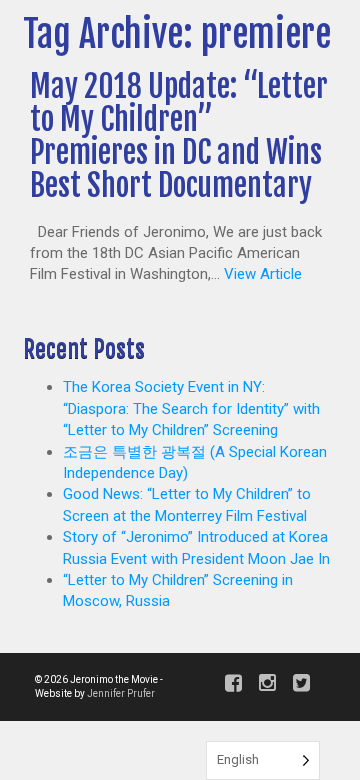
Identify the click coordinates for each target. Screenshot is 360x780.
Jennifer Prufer (121, 693)
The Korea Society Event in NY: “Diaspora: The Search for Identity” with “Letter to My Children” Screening (191, 408)
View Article (263, 274)
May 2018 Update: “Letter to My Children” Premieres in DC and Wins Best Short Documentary (179, 136)
